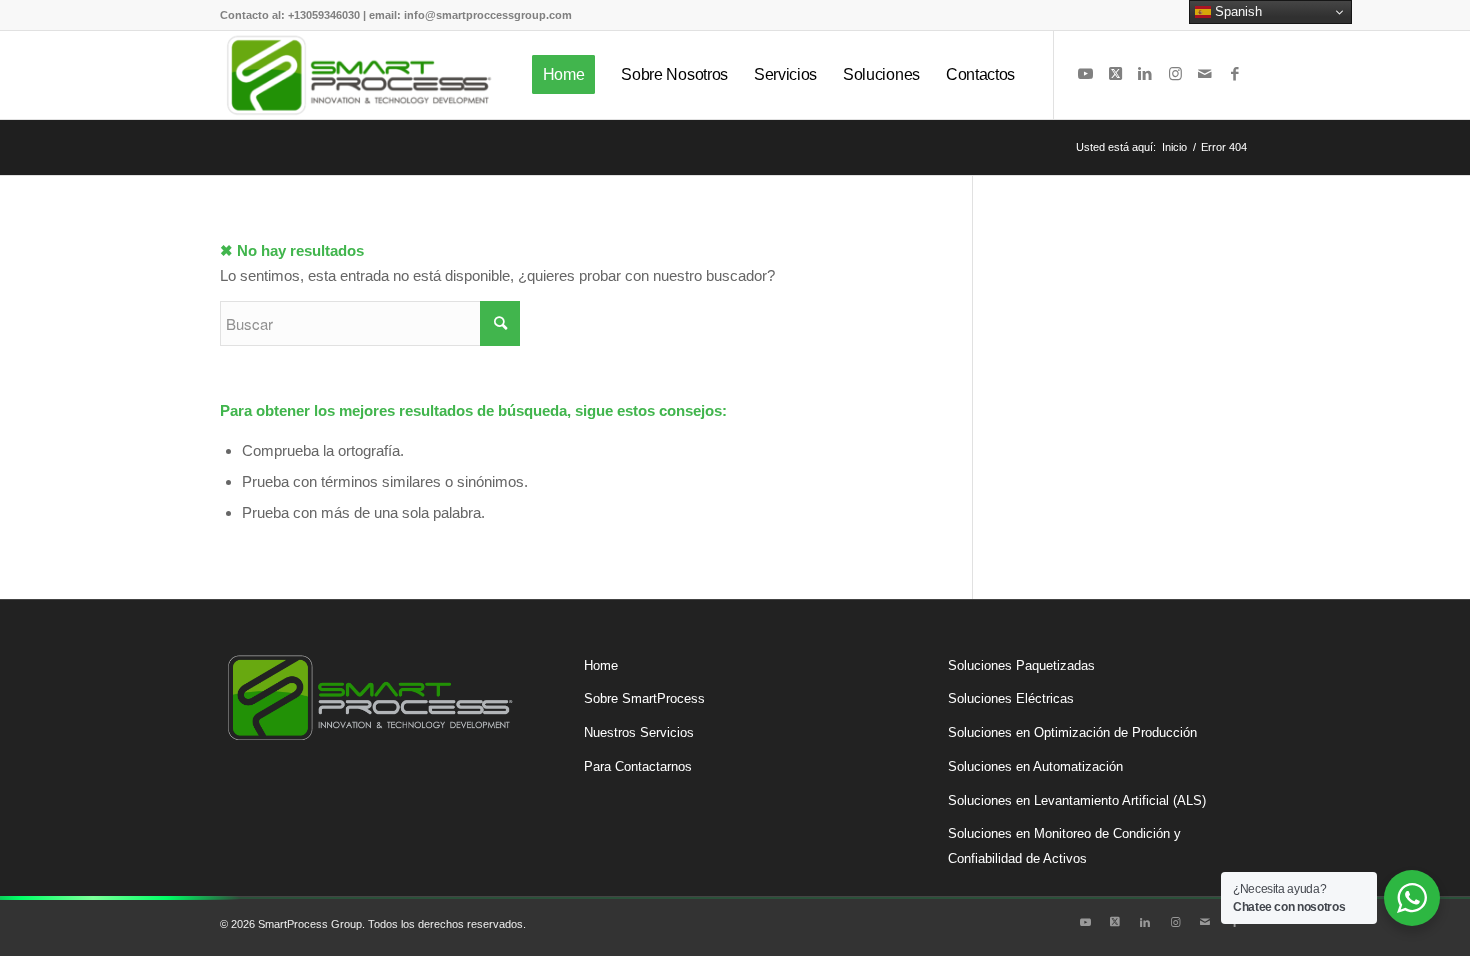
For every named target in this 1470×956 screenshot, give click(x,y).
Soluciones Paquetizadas (1021, 665)
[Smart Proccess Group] (359, 75)
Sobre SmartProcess (644, 698)
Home (601, 665)
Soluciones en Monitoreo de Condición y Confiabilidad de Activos (1064, 846)
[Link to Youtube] (1085, 74)
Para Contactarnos (638, 766)
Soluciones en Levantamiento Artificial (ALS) (1077, 800)
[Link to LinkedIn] (1145, 74)
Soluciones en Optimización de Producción (1072, 732)
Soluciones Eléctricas (1011, 698)
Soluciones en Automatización (1035, 766)
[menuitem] (564, 75)
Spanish (1236, 11)
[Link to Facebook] (1235, 74)
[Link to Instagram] (1175, 74)
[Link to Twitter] (1115, 74)
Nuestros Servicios (639, 732)
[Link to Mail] (1205, 74)
